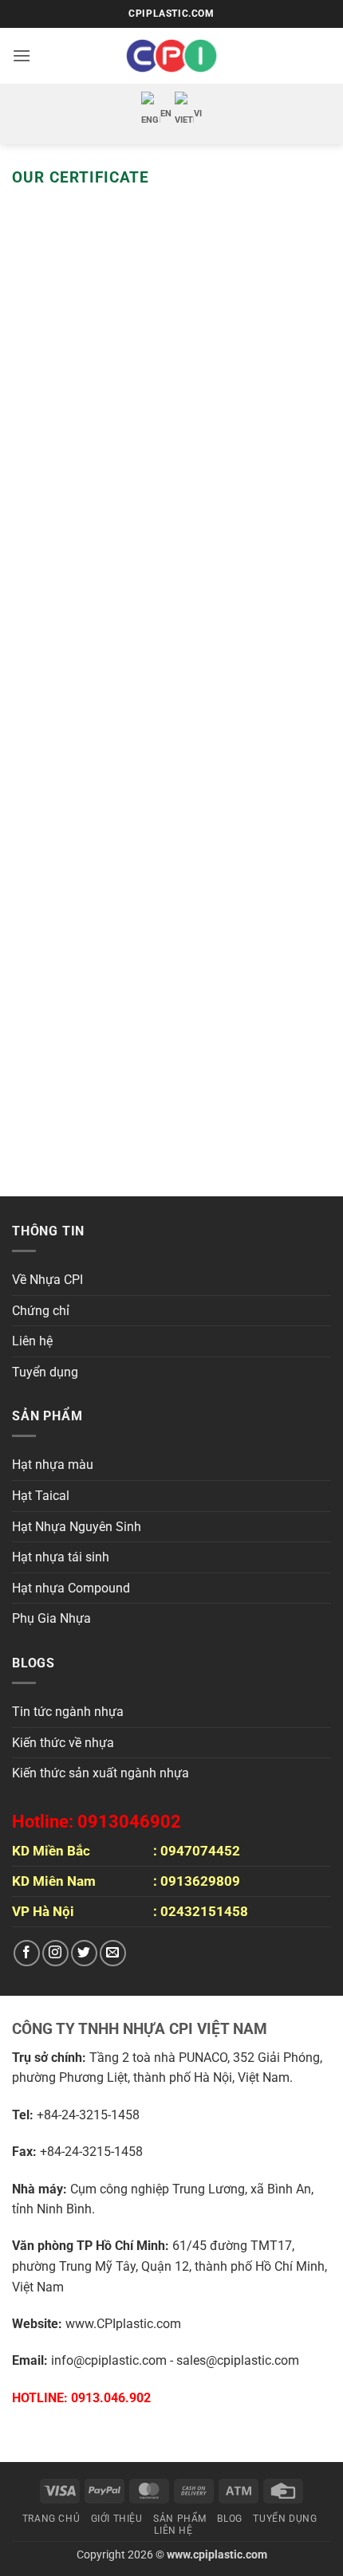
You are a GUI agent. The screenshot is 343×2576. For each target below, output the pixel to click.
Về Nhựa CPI (47, 1280)
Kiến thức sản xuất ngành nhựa (101, 1773)
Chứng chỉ (41, 1311)
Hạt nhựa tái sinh (61, 1557)
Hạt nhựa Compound (71, 1588)
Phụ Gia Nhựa (51, 1618)
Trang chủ (51, 2519)
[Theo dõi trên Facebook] (27, 1953)
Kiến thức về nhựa (63, 1743)
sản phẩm (180, 2519)
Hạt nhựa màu (53, 1465)
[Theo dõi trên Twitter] (84, 1953)
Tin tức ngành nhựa (68, 1712)
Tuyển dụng (45, 1372)
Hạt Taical (41, 1496)
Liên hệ (32, 1341)
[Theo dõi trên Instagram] (55, 1953)
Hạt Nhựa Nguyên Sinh (77, 1527)
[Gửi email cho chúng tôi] (113, 1953)
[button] (22, 55)
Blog (229, 2519)
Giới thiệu (117, 2519)
